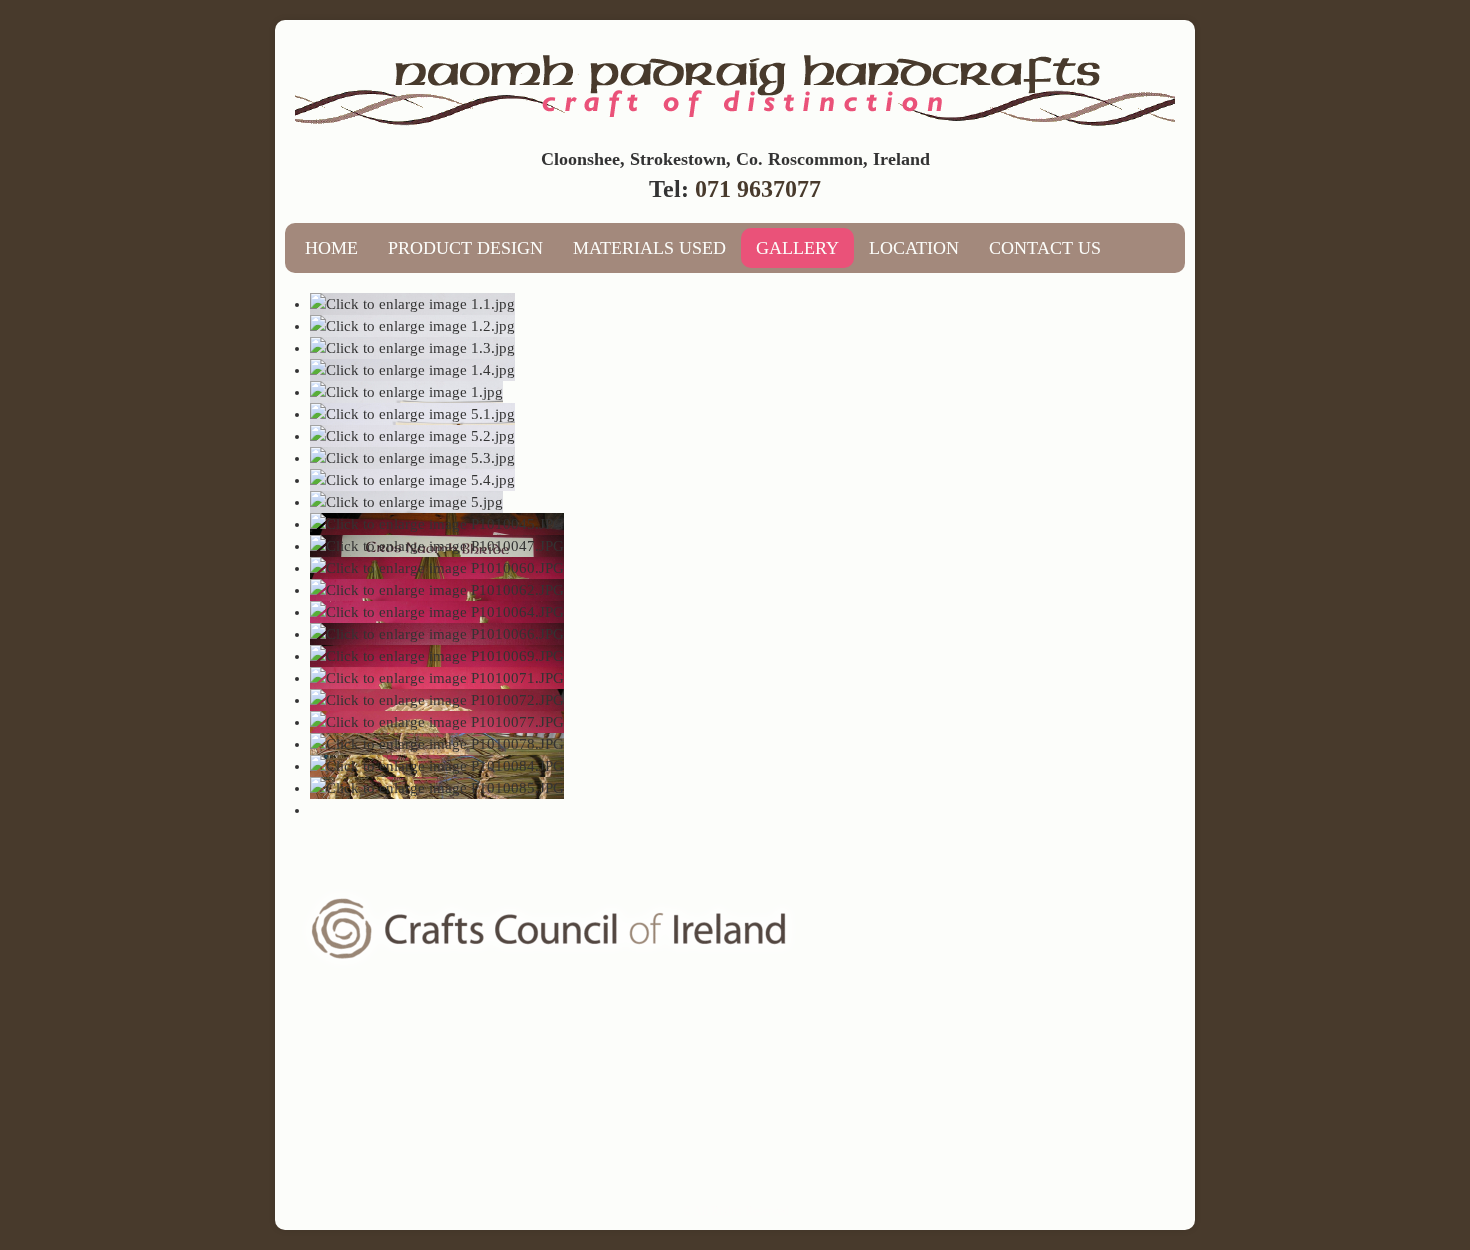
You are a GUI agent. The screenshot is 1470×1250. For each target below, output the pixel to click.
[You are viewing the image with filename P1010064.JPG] (437, 612)
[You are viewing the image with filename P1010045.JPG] (437, 524)
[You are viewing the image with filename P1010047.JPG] (437, 546)
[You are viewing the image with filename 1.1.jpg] (412, 304)
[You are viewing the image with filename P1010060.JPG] (437, 568)
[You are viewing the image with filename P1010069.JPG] (437, 656)
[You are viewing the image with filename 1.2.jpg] (412, 326)
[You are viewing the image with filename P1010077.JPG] (437, 722)
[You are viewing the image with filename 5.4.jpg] (412, 480)
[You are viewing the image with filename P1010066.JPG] (437, 634)
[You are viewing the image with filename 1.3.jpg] (412, 348)
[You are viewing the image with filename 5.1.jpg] (412, 414)
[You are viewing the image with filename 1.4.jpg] (412, 370)
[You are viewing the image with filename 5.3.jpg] (412, 458)
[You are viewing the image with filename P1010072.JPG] (437, 700)
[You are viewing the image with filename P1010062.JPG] (437, 590)
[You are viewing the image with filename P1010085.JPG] (437, 788)
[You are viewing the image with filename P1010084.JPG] (437, 766)
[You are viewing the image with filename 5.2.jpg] (412, 436)
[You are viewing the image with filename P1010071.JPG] (437, 678)
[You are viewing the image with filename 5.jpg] (406, 502)
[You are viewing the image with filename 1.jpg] (406, 392)
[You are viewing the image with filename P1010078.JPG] (437, 744)
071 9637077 (758, 189)
